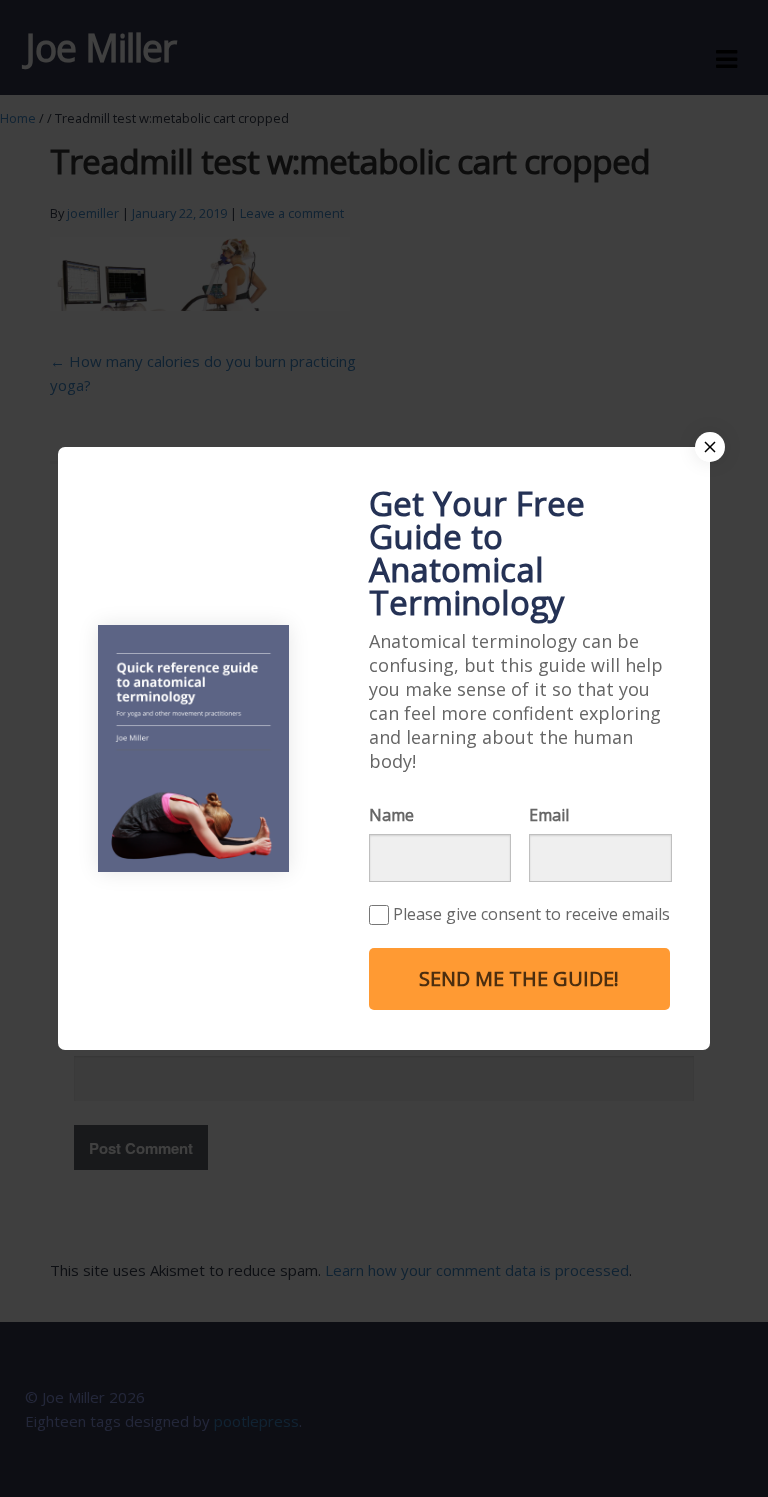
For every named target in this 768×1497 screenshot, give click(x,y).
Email (549, 815)
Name (391, 815)
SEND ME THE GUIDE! (519, 978)
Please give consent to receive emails (531, 914)
